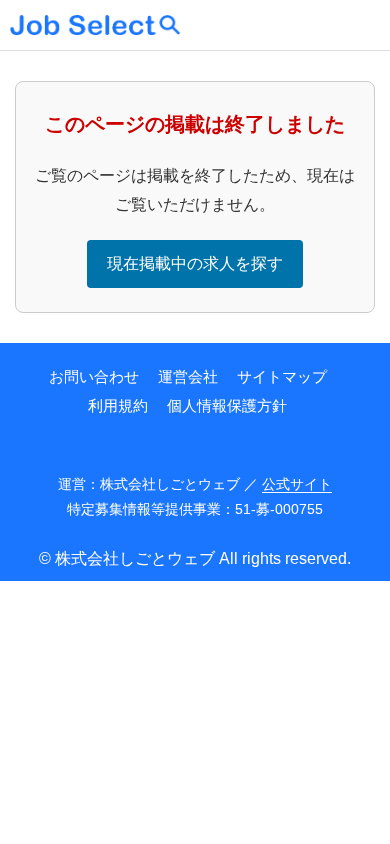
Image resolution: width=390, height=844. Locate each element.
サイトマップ (282, 376)
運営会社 (188, 376)
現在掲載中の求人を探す (195, 263)
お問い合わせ (94, 376)
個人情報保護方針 (227, 405)
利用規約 (118, 405)
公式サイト (297, 484)
